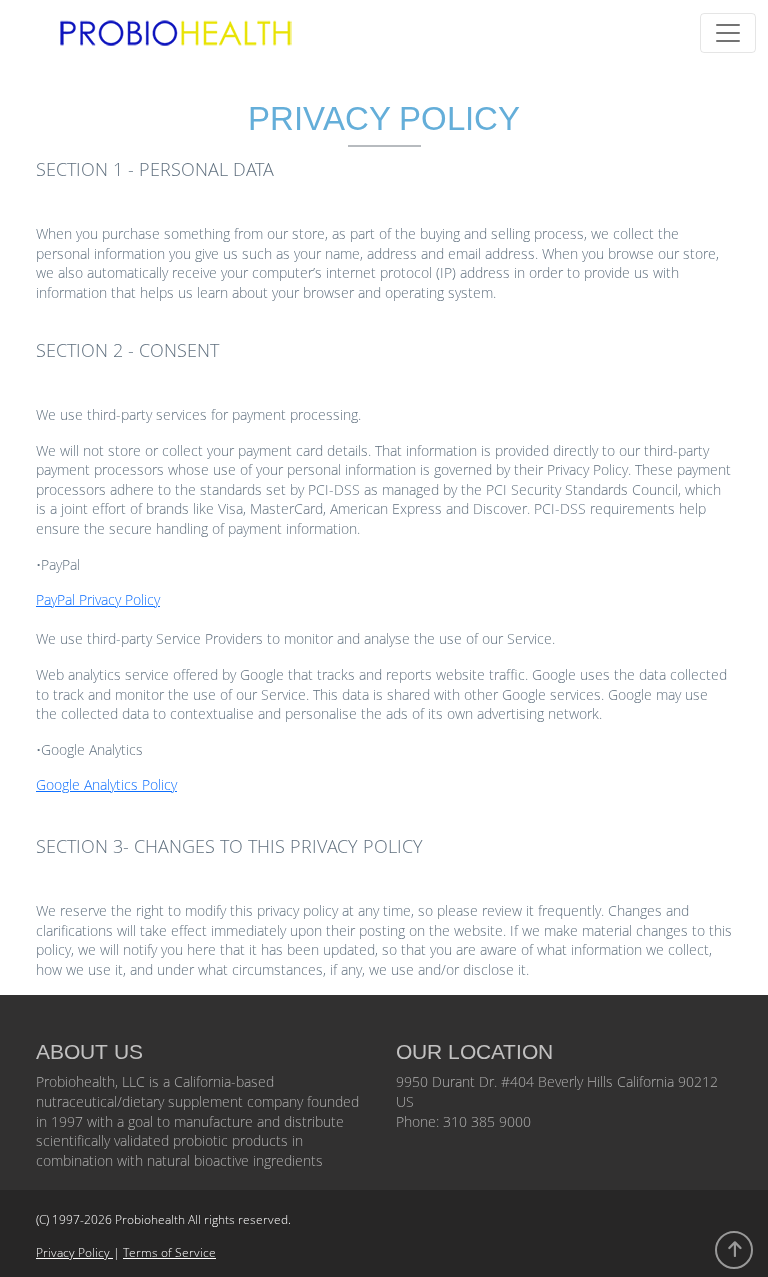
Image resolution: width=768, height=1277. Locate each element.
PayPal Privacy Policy (98, 599)
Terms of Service (169, 1252)
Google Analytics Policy (106, 784)
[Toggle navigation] (728, 33)
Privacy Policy (74, 1252)
